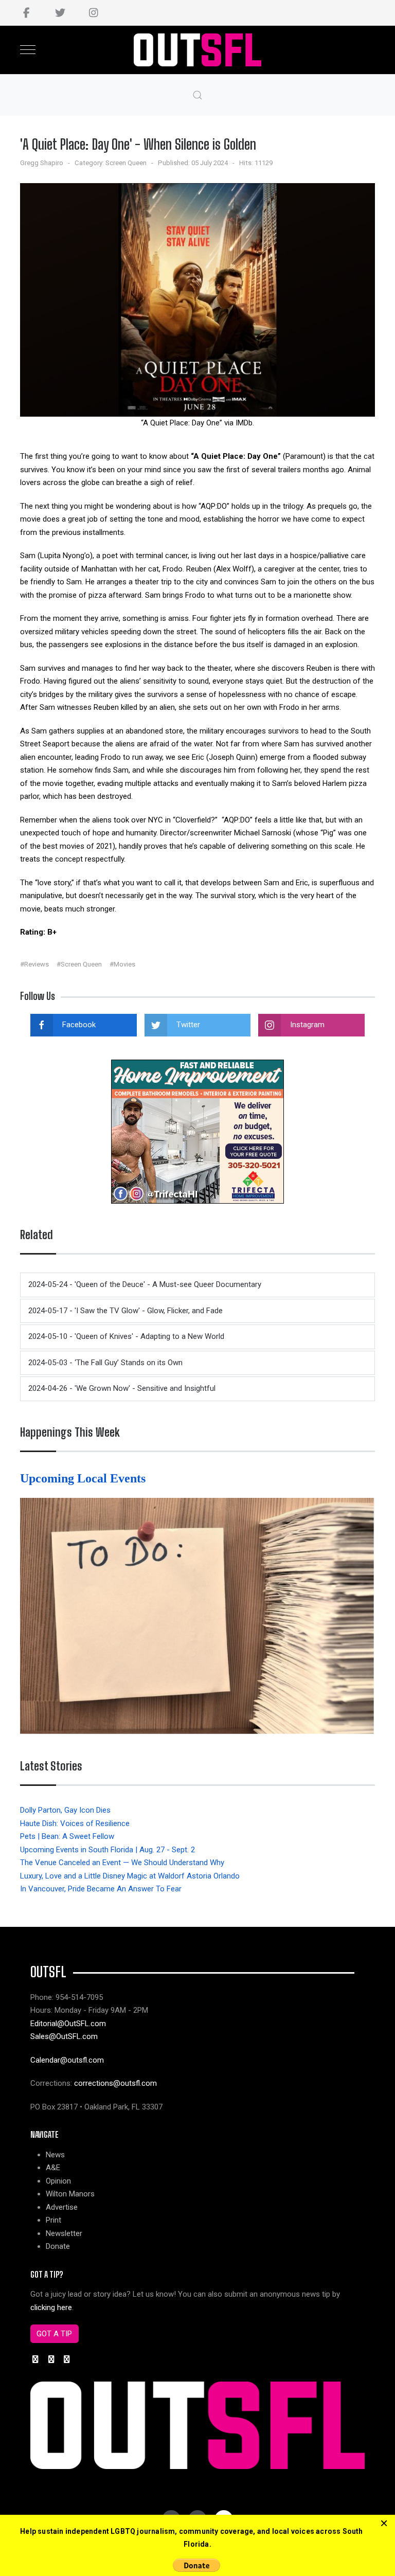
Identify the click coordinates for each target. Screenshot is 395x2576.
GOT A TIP (54, 2334)
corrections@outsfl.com (115, 2083)
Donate (58, 2246)
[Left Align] (384, 2524)
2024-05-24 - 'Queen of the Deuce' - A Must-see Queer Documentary (145, 1284)
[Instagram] (93, 13)
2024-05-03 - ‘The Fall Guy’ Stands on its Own (105, 1363)
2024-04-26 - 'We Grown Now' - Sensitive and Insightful (122, 1388)
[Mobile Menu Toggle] (28, 50)
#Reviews (34, 964)
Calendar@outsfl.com (67, 2060)
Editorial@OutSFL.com (68, 2024)
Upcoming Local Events (84, 1478)
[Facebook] (26, 13)
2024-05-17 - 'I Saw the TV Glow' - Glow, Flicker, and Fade (125, 1311)
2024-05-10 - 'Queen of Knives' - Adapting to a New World (126, 1336)
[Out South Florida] (198, 50)
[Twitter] (60, 13)
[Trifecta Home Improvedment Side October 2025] (197, 1131)
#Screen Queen (79, 964)
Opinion (58, 2181)
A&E (53, 2168)
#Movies (122, 964)
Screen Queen (126, 163)
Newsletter (64, 2233)
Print (53, 2220)
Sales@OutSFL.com (64, 2036)
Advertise (62, 2207)
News (55, 2155)
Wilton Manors (70, 2194)
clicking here (51, 2307)
